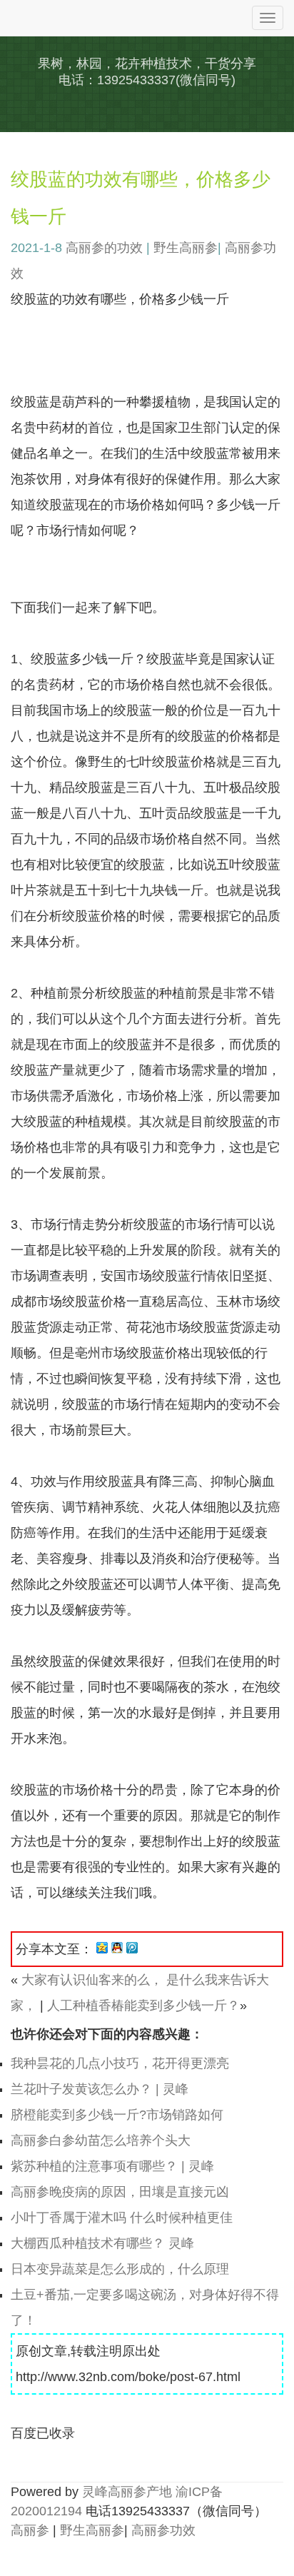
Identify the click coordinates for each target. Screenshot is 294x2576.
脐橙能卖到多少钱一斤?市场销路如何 (117, 2115)
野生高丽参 (186, 248)
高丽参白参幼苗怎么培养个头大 (101, 2140)
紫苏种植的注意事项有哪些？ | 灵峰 (112, 2166)
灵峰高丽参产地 (127, 2492)
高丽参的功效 (104, 248)
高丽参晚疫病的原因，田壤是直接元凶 (120, 2192)
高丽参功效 (163, 2530)
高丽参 (30, 2530)
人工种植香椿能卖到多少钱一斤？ (143, 2006)
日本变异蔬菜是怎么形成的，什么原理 (120, 2269)
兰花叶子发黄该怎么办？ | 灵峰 (100, 2089)
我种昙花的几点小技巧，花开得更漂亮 (120, 2063)
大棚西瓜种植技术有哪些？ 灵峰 (102, 2243)
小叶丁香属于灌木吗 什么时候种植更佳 (122, 2218)
